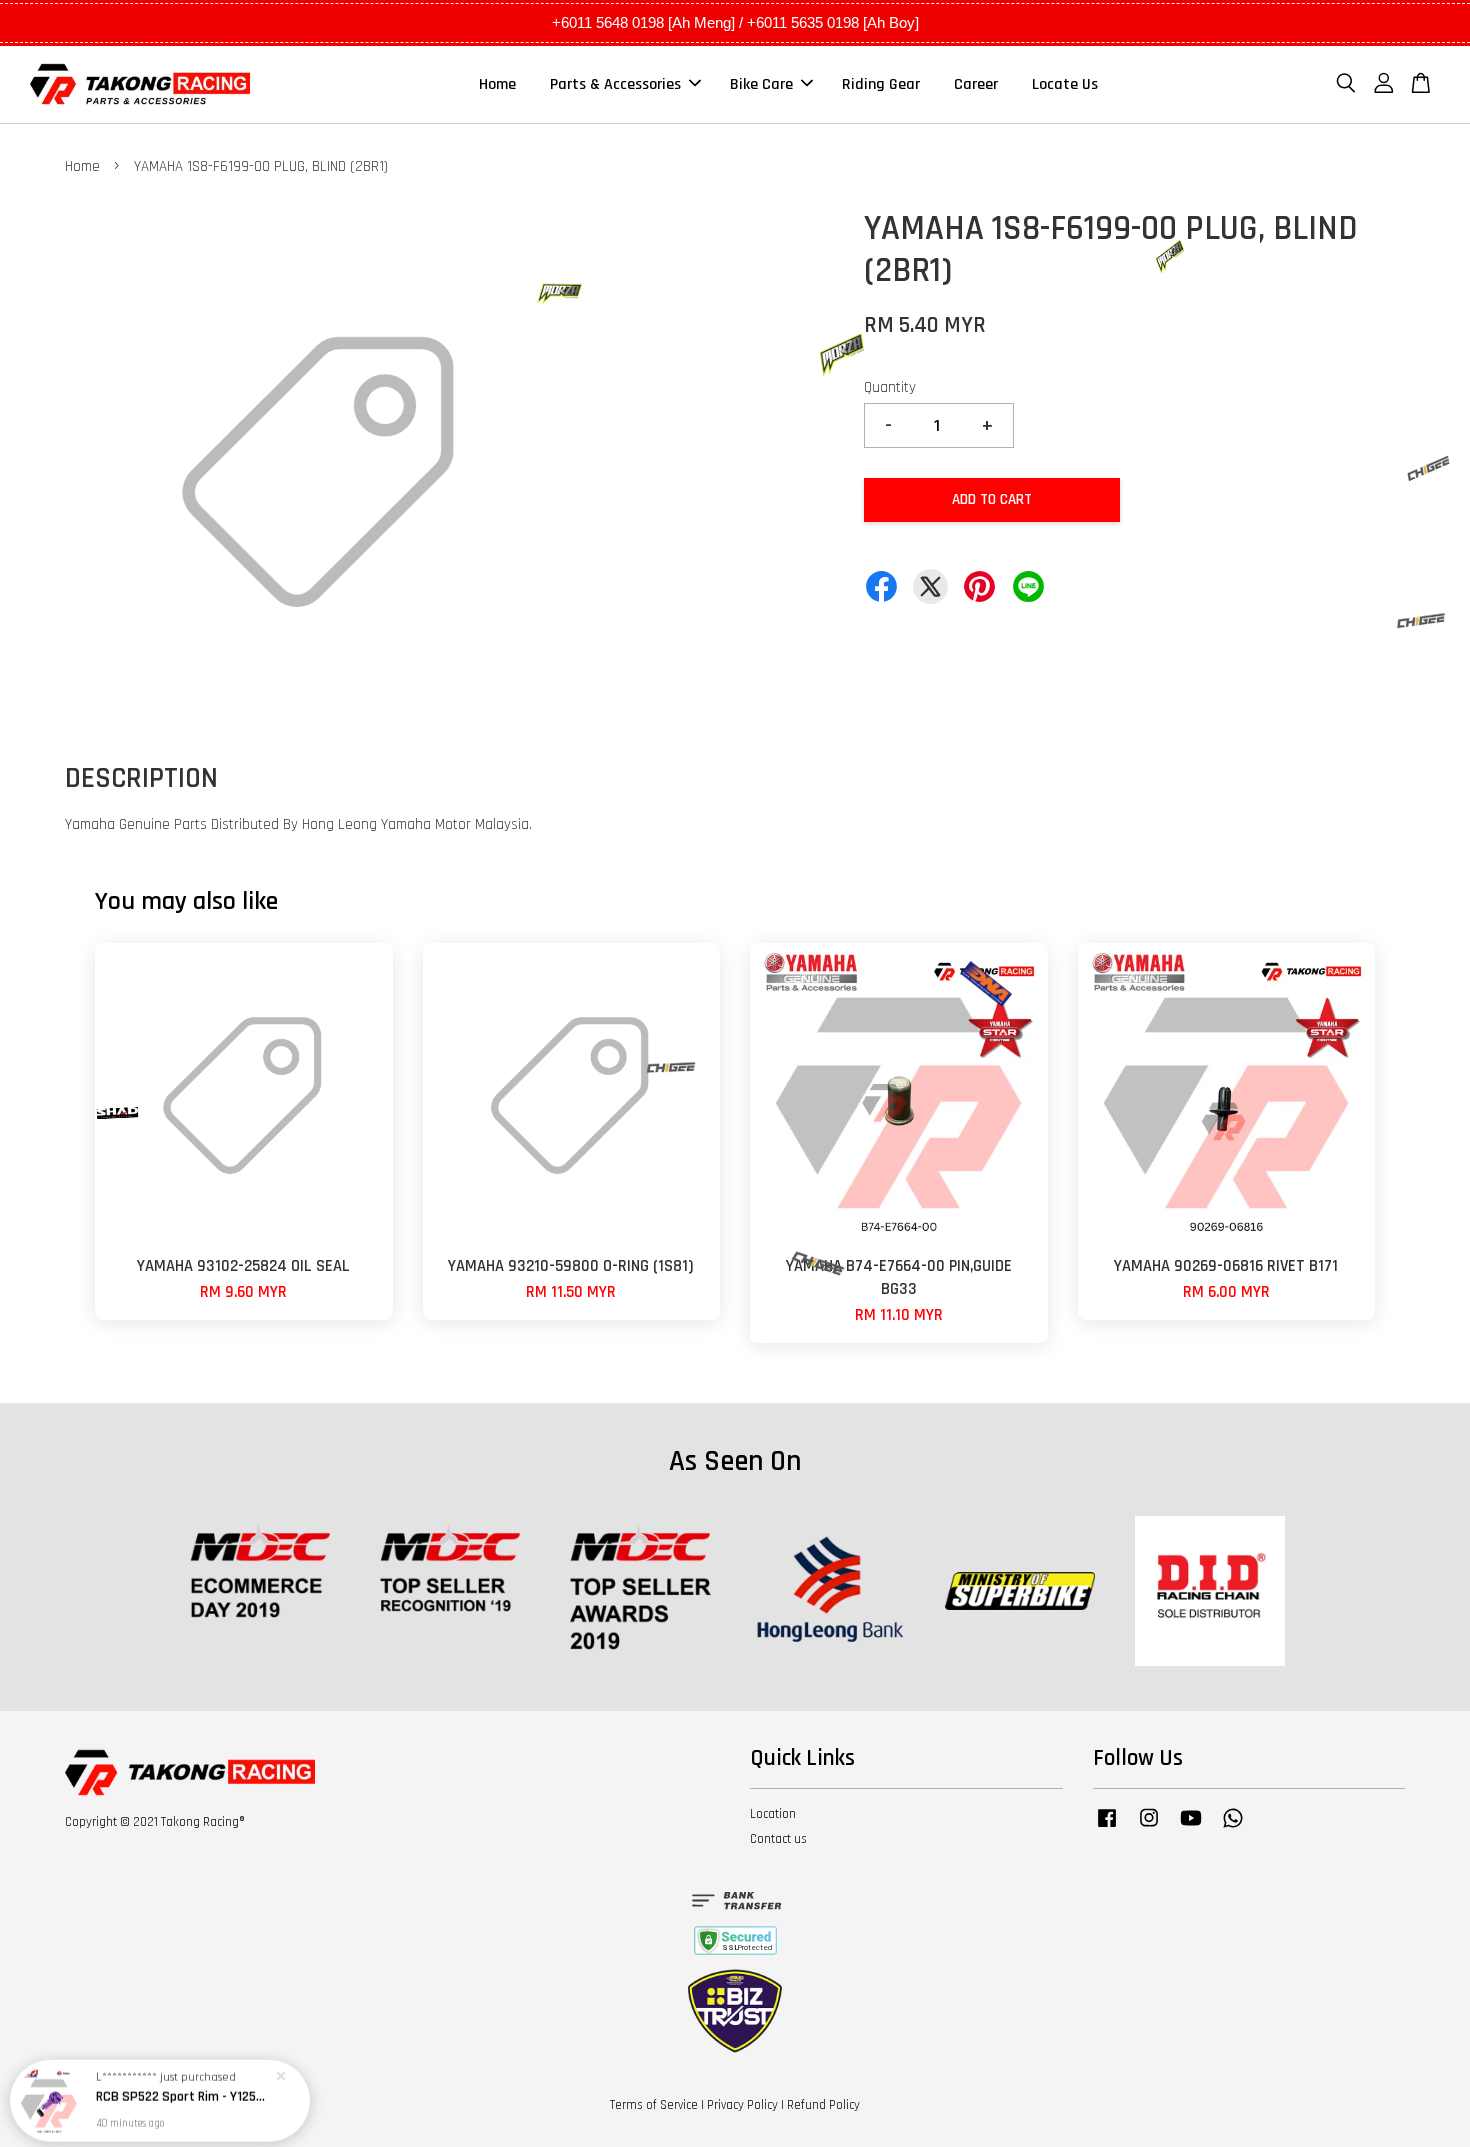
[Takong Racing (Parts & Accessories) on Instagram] (1149, 1828)
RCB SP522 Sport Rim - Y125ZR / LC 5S (184, 2092)
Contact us (778, 1839)
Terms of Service (654, 2105)
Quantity (890, 387)
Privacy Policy (742, 2105)
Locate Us (1065, 84)
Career (976, 84)
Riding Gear (881, 84)
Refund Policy (823, 2105)
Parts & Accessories (615, 84)
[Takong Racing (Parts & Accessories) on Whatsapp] (1233, 1828)
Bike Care (761, 84)
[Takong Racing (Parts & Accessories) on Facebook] (1107, 1828)
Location (773, 1814)
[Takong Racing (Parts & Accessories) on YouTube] (1191, 1828)
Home (497, 84)
